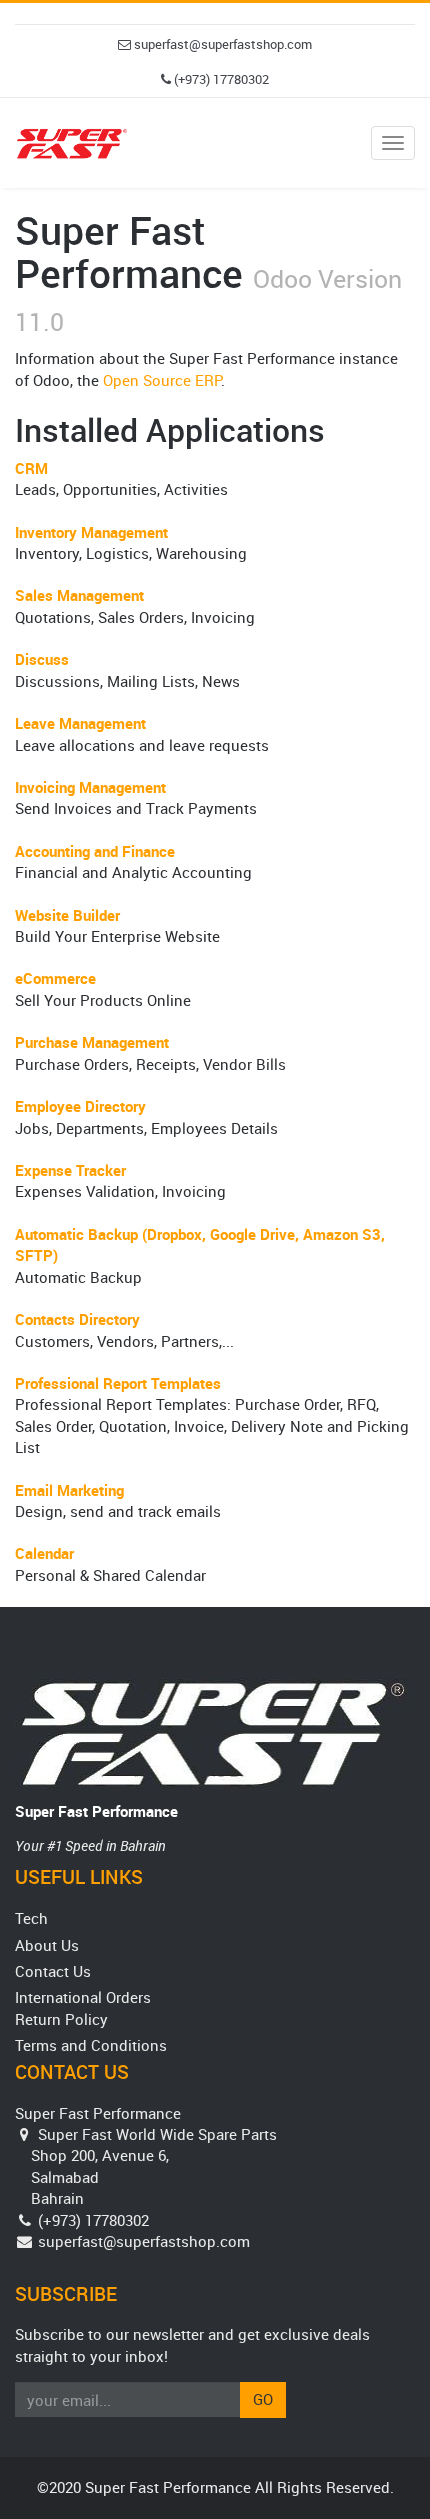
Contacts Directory (77, 1319)
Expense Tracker (70, 1170)
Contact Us (53, 1971)
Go (263, 2399)
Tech (31, 1918)
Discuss (42, 659)
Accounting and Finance (95, 851)
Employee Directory (80, 1106)
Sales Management (79, 595)
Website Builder (67, 915)
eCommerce (55, 978)
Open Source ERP (162, 380)
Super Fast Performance (96, 1811)
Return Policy (61, 2019)
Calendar (44, 1553)
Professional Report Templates (118, 1383)
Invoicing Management (90, 787)
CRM (31, 468)
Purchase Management (92, 1042)
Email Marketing (69, 1490)
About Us (47, 1945)
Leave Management (80, 723)
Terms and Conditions (91, 2045)
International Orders (83, 1997)
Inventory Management (91, 532)
